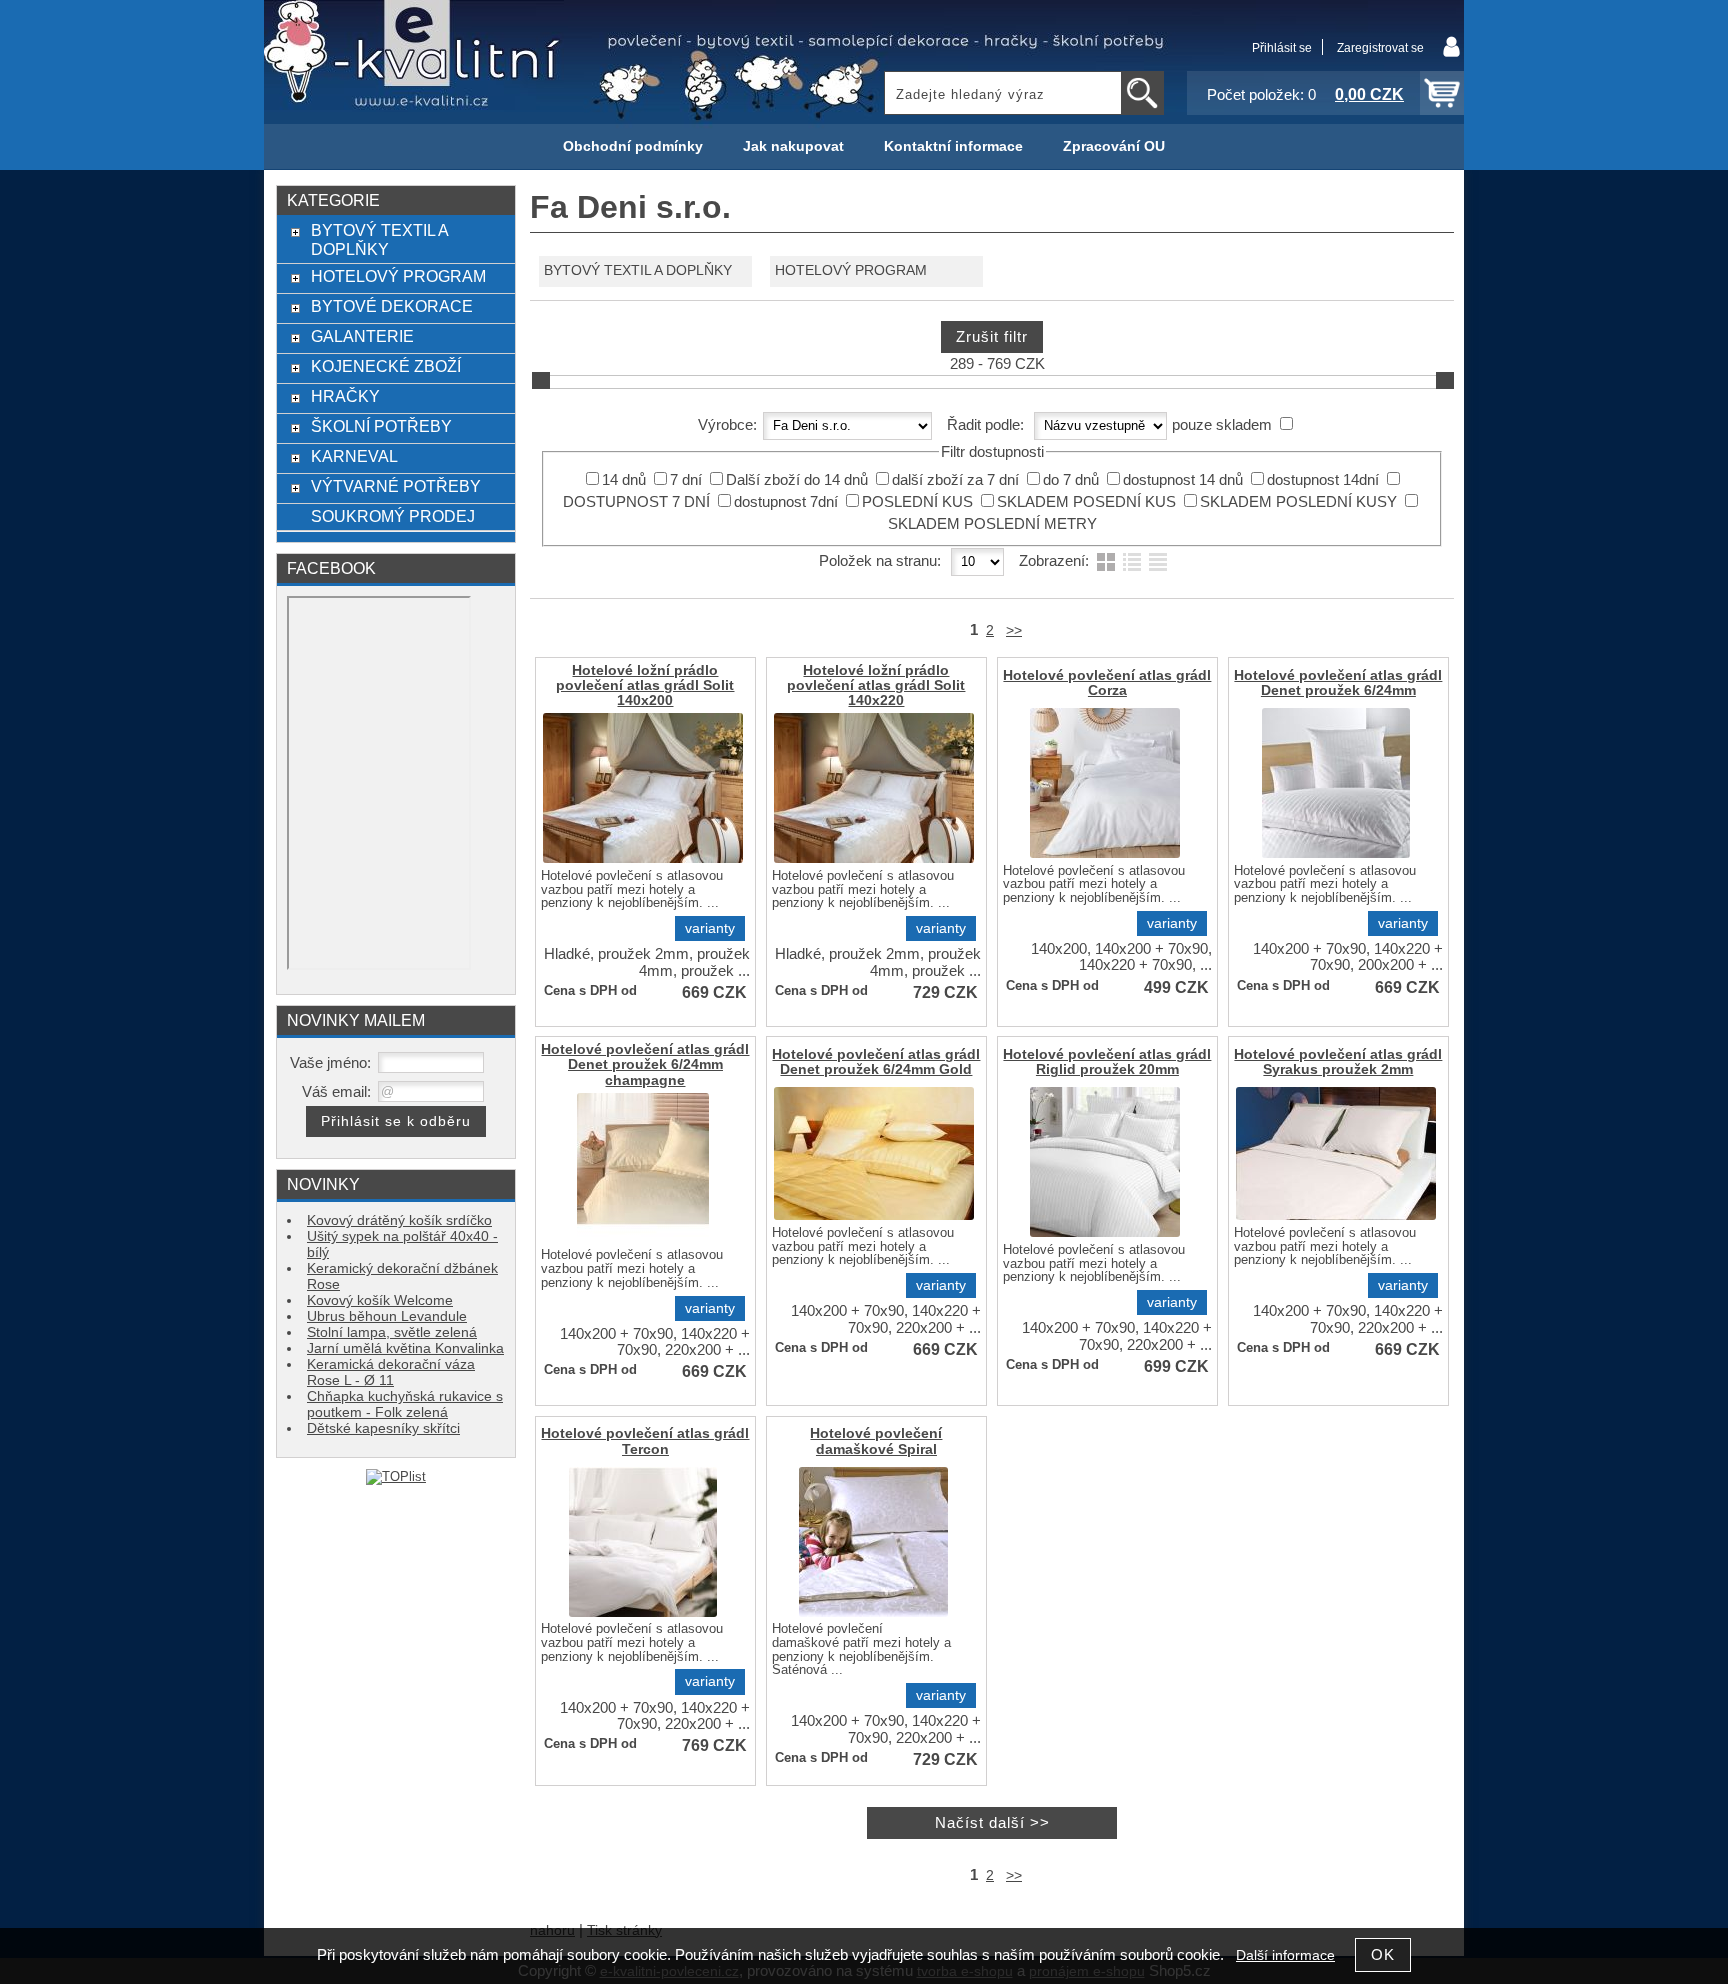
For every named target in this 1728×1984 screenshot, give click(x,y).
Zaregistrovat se (1380, 48)
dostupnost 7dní (786, 502)
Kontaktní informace (953, 146)
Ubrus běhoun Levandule (387, 1316)
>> (1014, 630)
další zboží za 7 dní (955, 480)
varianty (710, 928)
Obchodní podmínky (633, 146)
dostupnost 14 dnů (1183, 480)
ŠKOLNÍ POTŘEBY (381, 426)
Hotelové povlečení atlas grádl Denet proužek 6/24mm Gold (876, 1062)
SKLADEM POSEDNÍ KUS (1086, 502)
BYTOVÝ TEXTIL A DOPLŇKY (638, 270)
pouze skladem (1222, 425)
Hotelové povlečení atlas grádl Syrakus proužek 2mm (1338, 1062)
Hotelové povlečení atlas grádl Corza (1107, 683)
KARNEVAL (354, 456)
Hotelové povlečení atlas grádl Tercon (645, 1441)
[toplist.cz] (396, 1476)
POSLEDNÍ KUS (917, 502)
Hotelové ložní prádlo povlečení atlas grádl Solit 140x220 (876, 685)
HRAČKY (345, 396)
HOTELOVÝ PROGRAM (851, 270)
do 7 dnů (1071, 480)
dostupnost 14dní (1323, 480)
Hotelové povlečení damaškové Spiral (876, 1441)
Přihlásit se (1282, 48)
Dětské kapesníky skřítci (383, 1428)
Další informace (1285, 1955)
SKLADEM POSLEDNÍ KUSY (1298, 502)
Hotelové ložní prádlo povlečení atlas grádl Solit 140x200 (645, 685)
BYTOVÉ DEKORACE (392, 306)
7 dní (686, 480)
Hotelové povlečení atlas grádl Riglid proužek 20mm (1107, 1062)
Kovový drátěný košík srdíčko (399, 1220)
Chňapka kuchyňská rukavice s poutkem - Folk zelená (405, 1404)
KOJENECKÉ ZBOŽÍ (386, 366)
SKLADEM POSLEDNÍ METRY (992, 524)
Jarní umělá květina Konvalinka (405, 1348)
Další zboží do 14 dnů (797, 480)
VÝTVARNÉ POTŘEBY (396, 486)
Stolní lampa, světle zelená (392, 1332)
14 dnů (624, 480)
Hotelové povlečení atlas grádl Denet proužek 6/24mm (1338, 683)
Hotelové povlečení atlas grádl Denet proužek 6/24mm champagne (645, 1064)
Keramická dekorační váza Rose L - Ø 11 (391, 1372)
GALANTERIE (362, 336)
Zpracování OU (1114, 146)
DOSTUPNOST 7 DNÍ (636, 502)
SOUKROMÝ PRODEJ (393, 516)
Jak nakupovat (793, 146)
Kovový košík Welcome (380, 1300)
